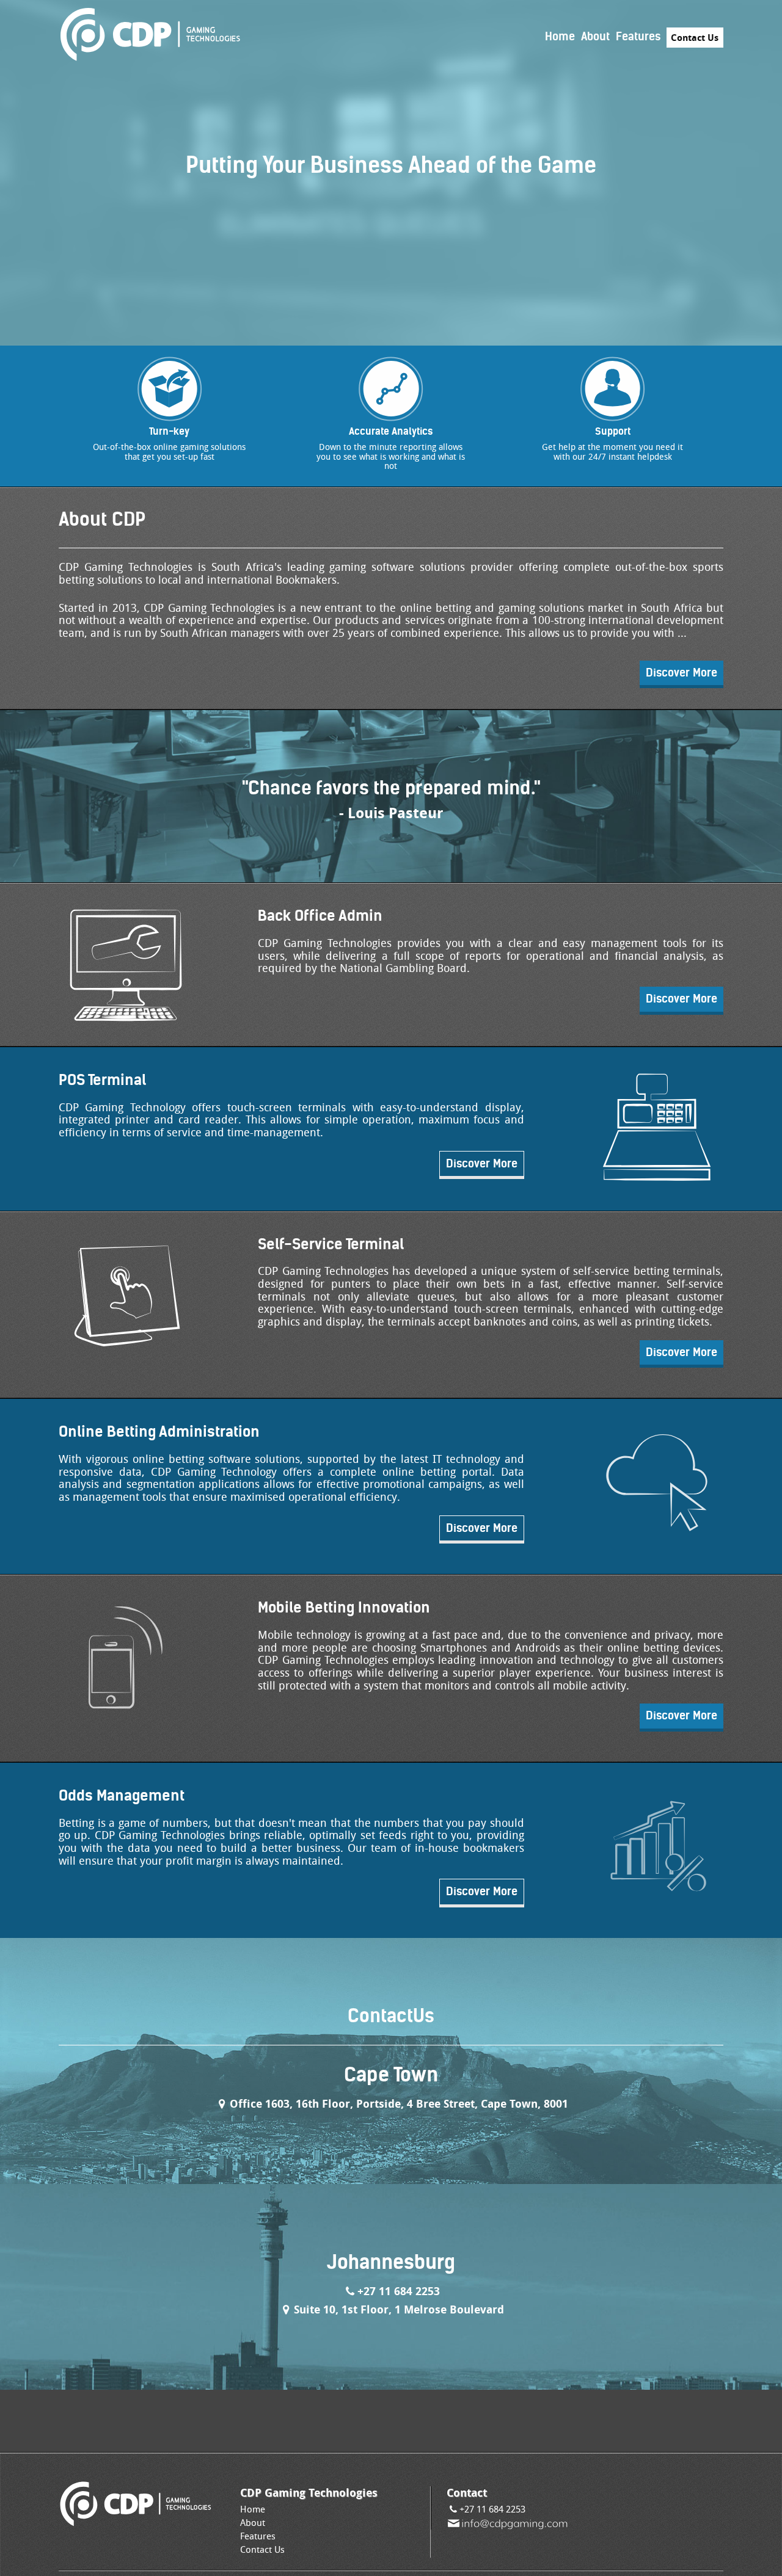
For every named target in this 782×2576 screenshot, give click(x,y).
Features (638, 36)
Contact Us (695, 38)
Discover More (682, 673)
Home (560, 36)
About (595, 36)
